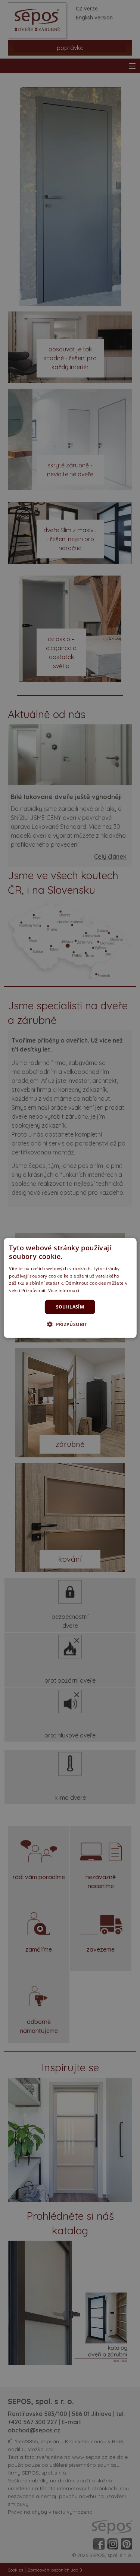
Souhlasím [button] (70, 1307)
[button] (70, 1324)
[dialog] (70, 1288)
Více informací (64, 1290)
